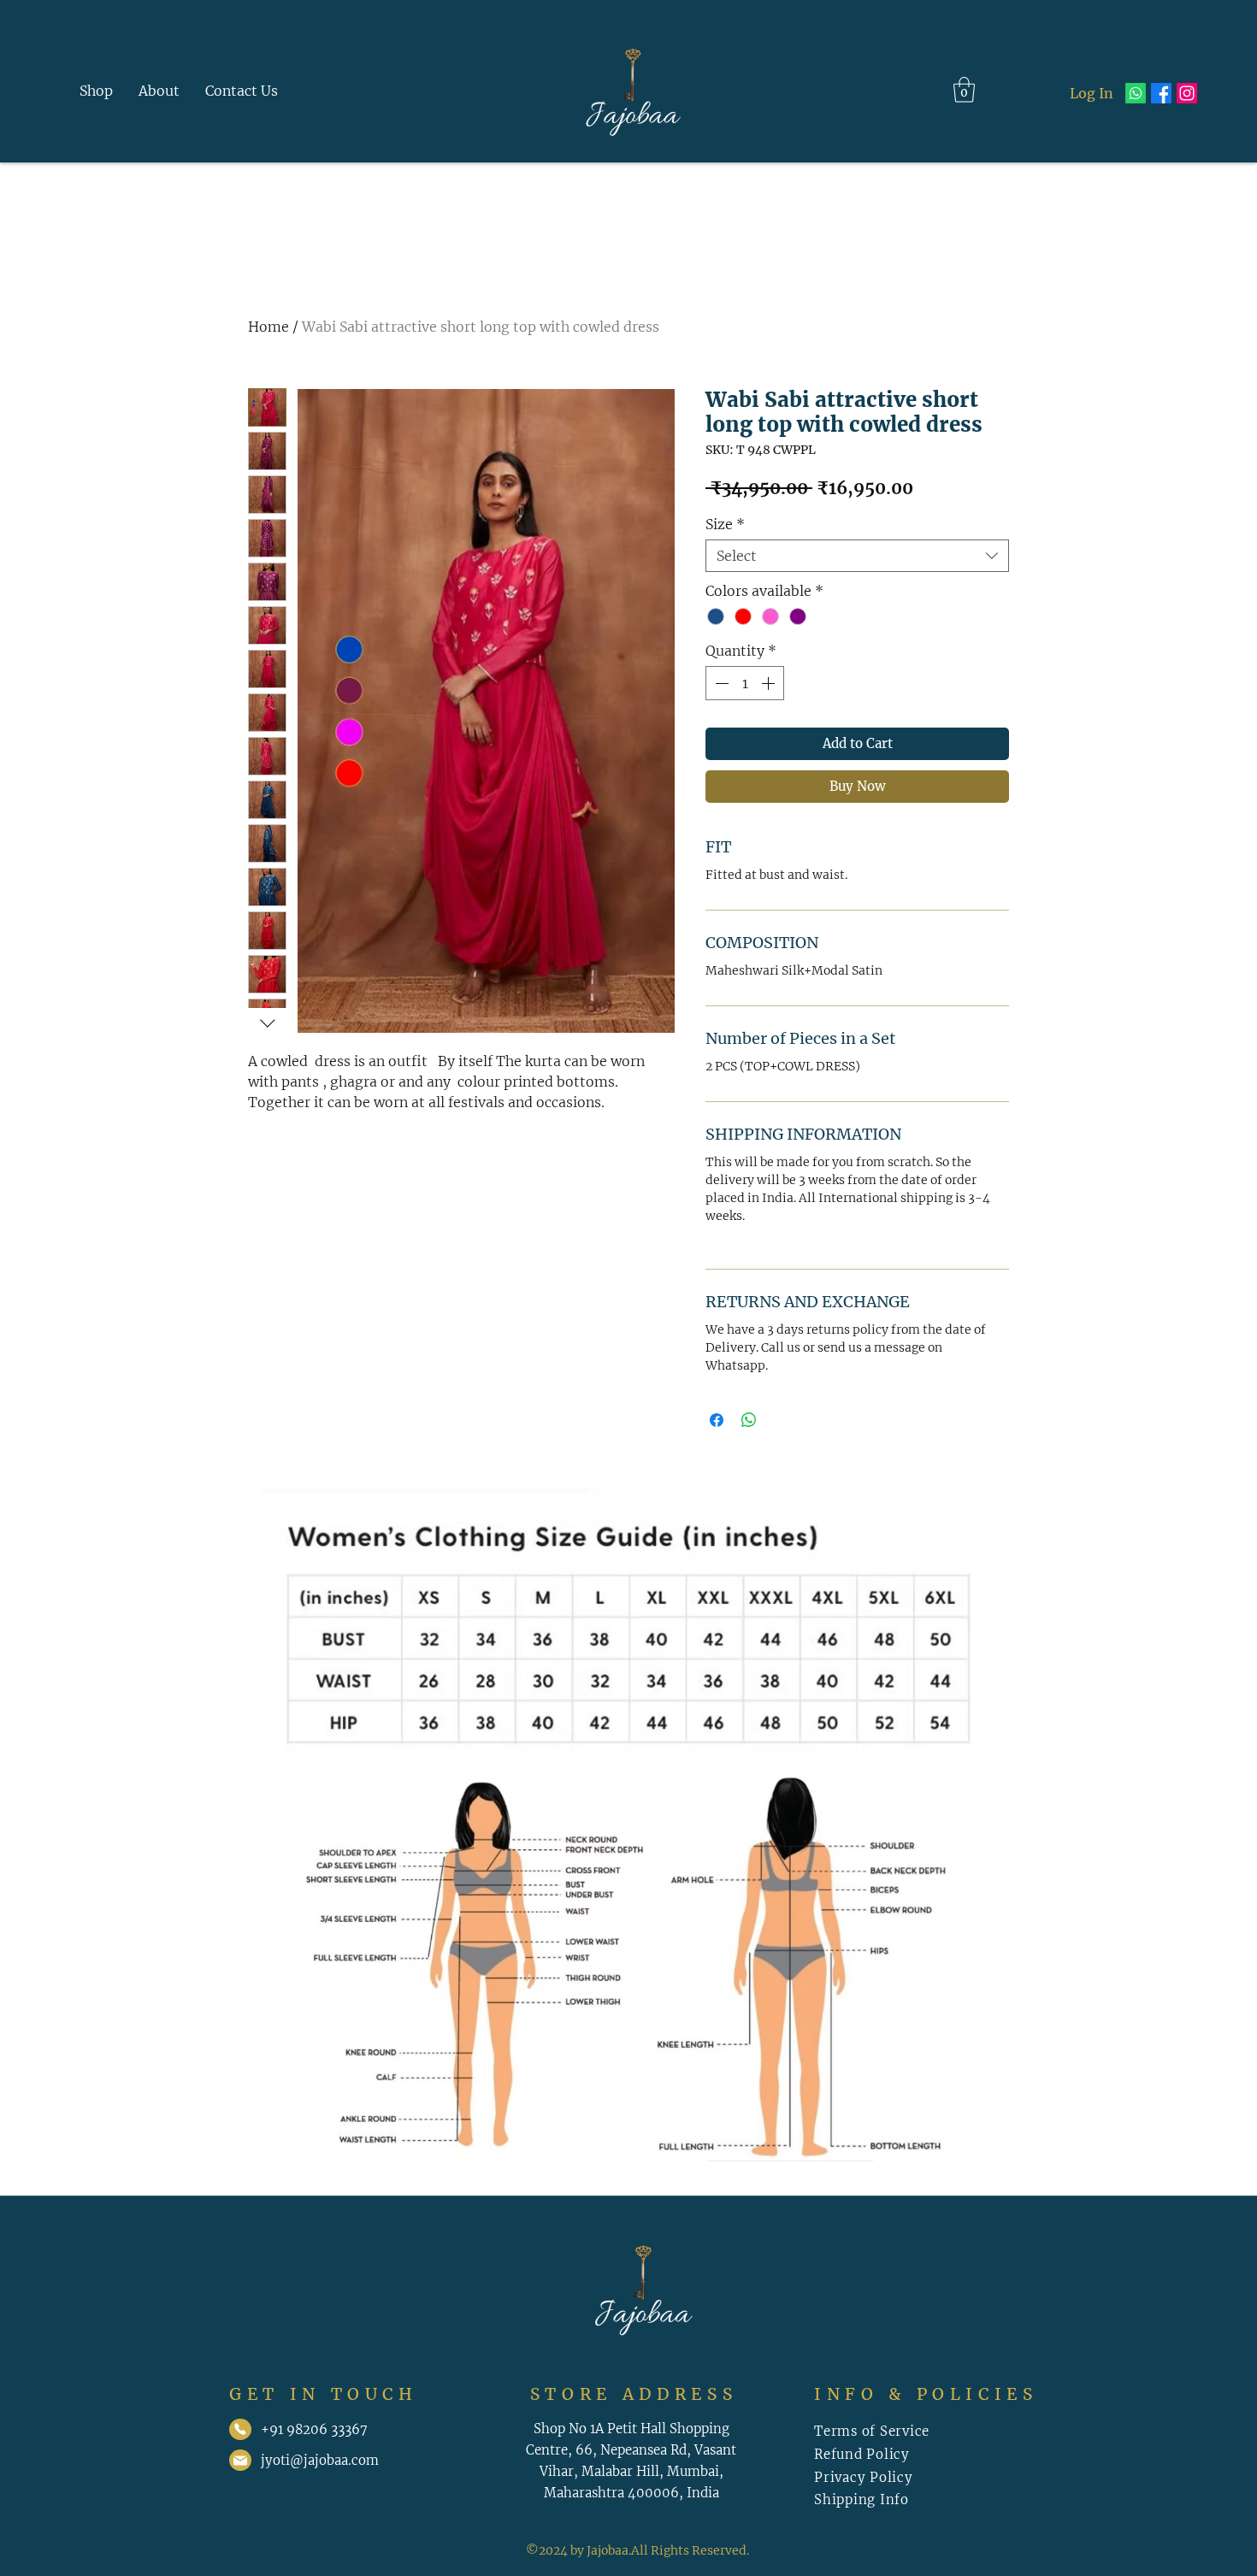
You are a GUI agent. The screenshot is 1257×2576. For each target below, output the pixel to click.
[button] (964, 90)
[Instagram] (1187, 93)
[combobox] (857, 556)
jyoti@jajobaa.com (320, 2460)
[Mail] (240, 2429)
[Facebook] (1161, 93)
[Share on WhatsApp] (749, 1420)
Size (725, 524)
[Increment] (770, 683)
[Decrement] (720, 683)
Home (269, 327)
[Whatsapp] (1136, 93)
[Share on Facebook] (717, 1420)
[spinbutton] (745, 683)
